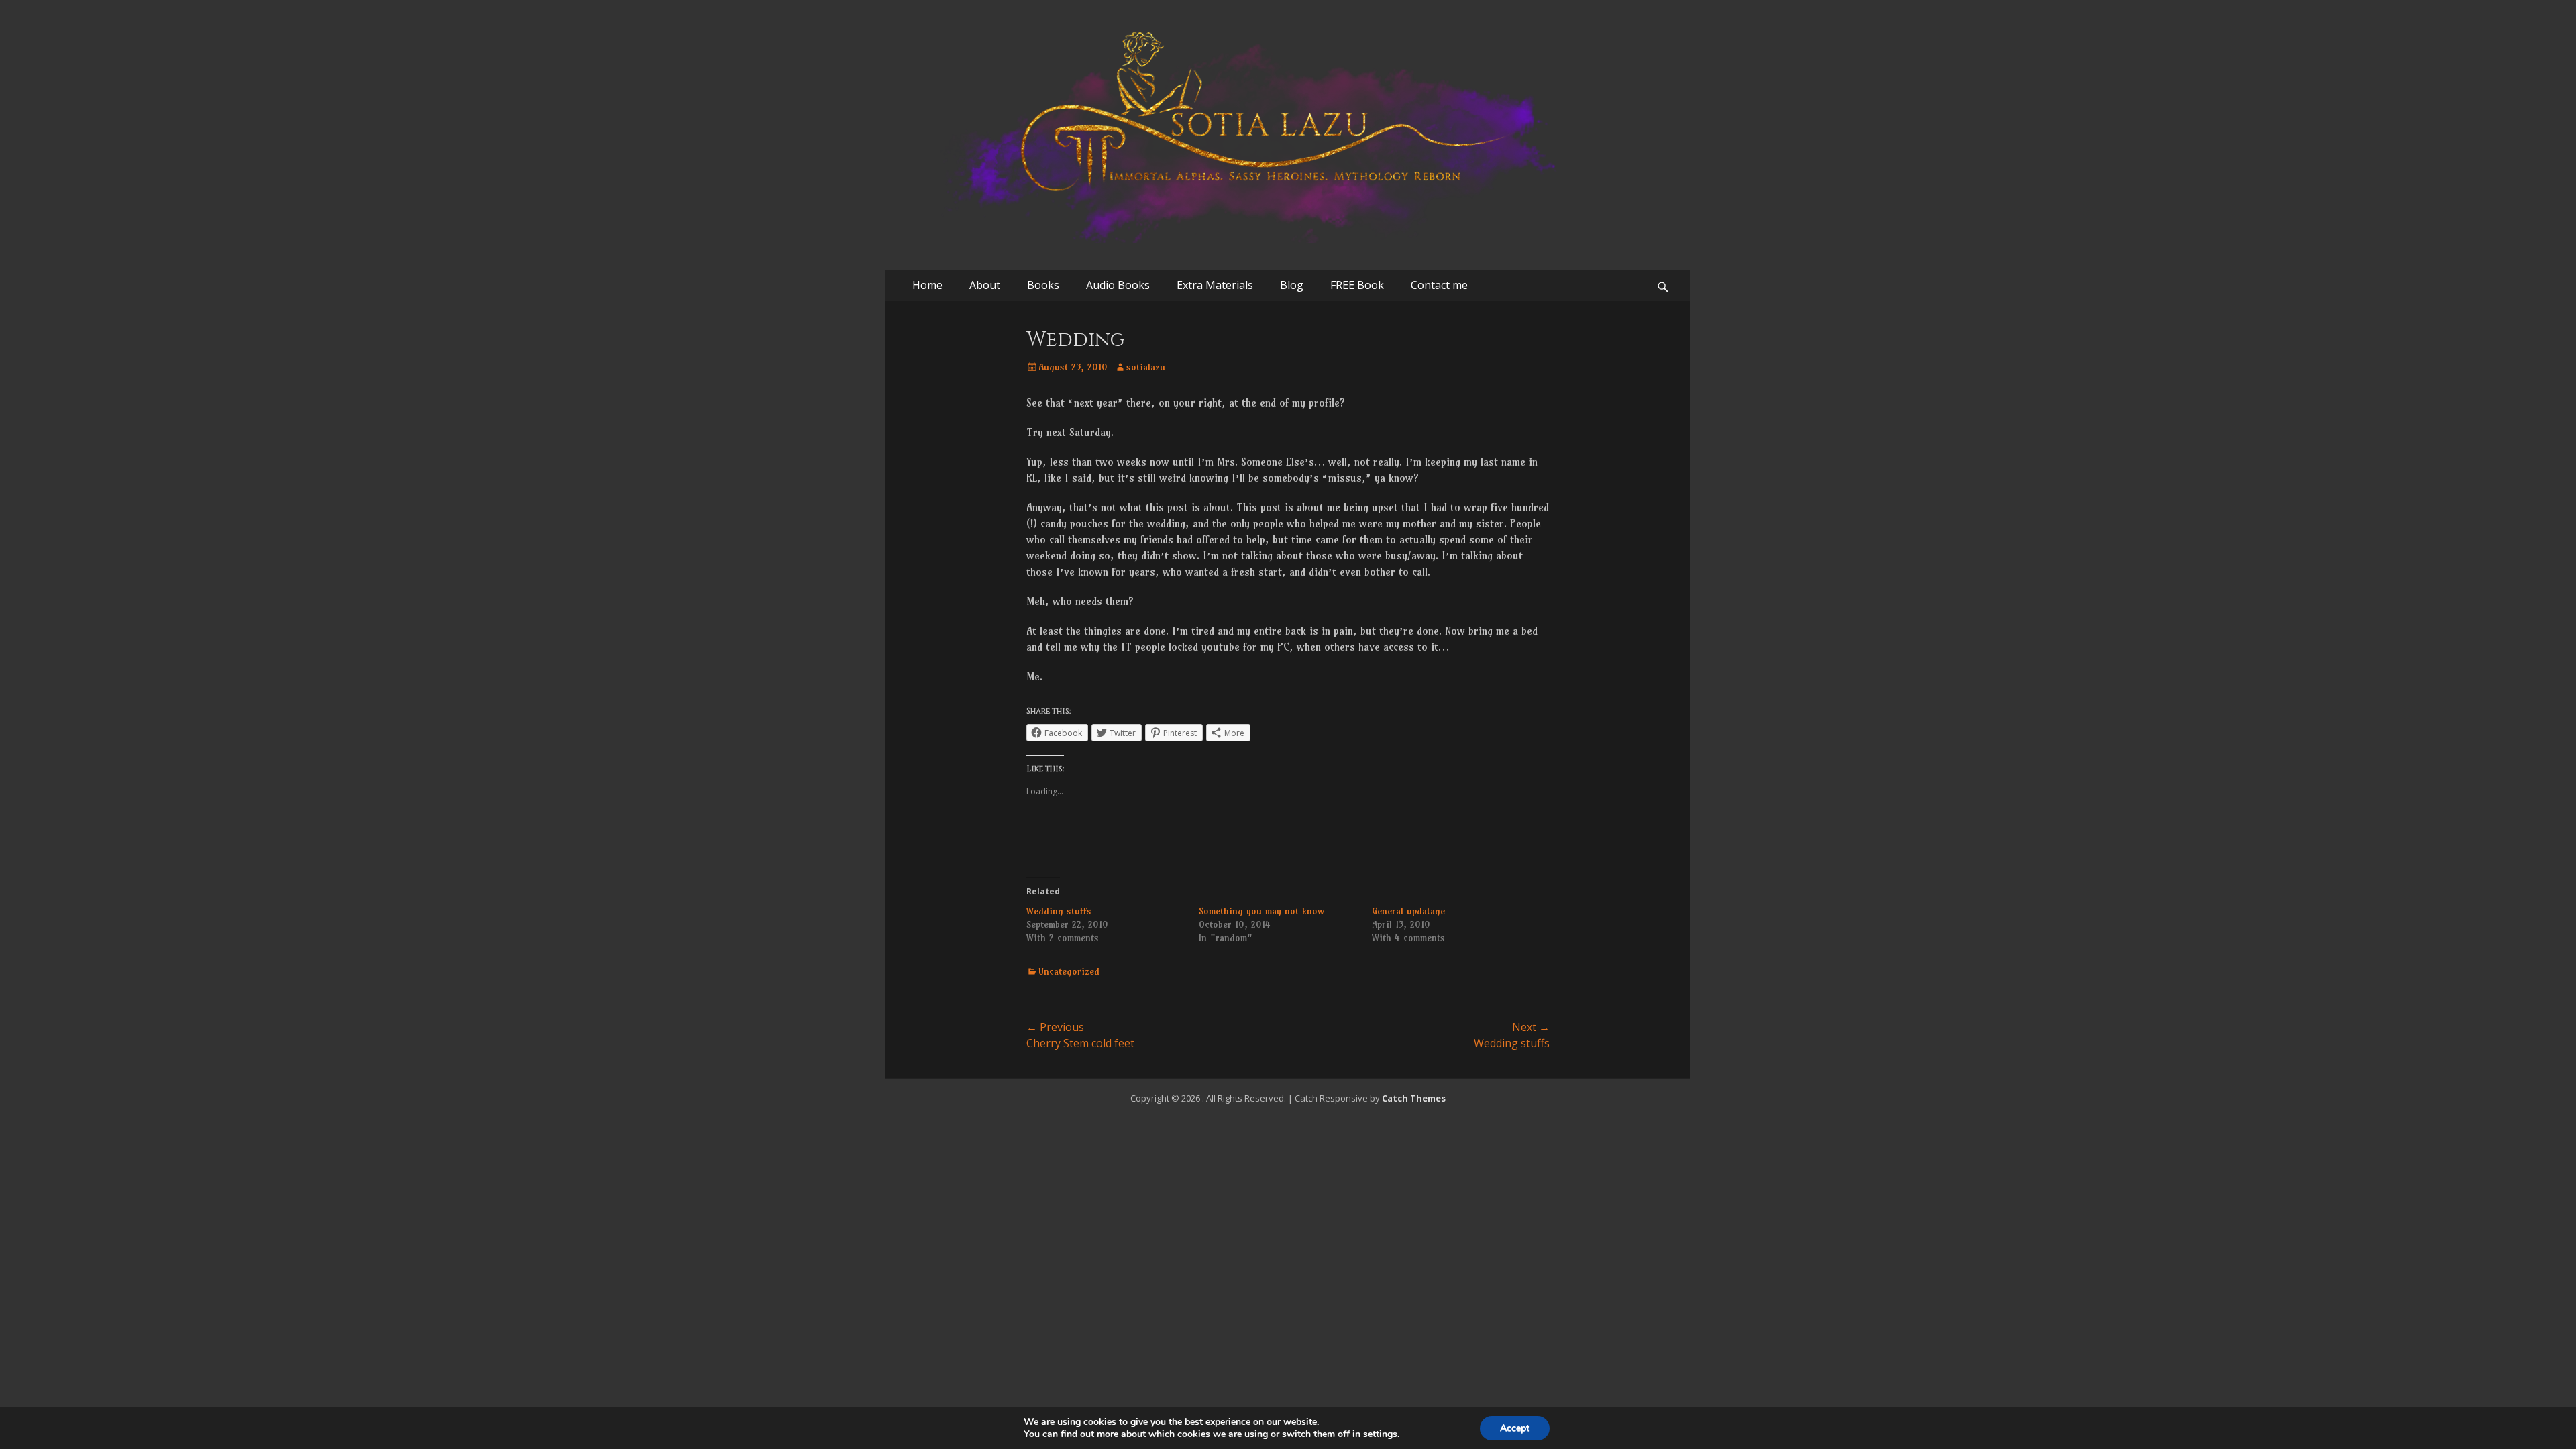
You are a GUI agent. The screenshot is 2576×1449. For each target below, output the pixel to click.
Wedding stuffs (1059, 911)
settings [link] (1380, 1434)
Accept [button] (1515, 1428)
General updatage (1408, 911)
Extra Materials (1215, 285)
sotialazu (1146, 367)
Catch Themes (1414, 1098)
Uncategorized (1069, 971)
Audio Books (1118, 285)
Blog (1292, 285)
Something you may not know (1262, 911)
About (985, 285)
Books (1043, 285)
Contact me (1439, 285)
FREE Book (1357, 285)
